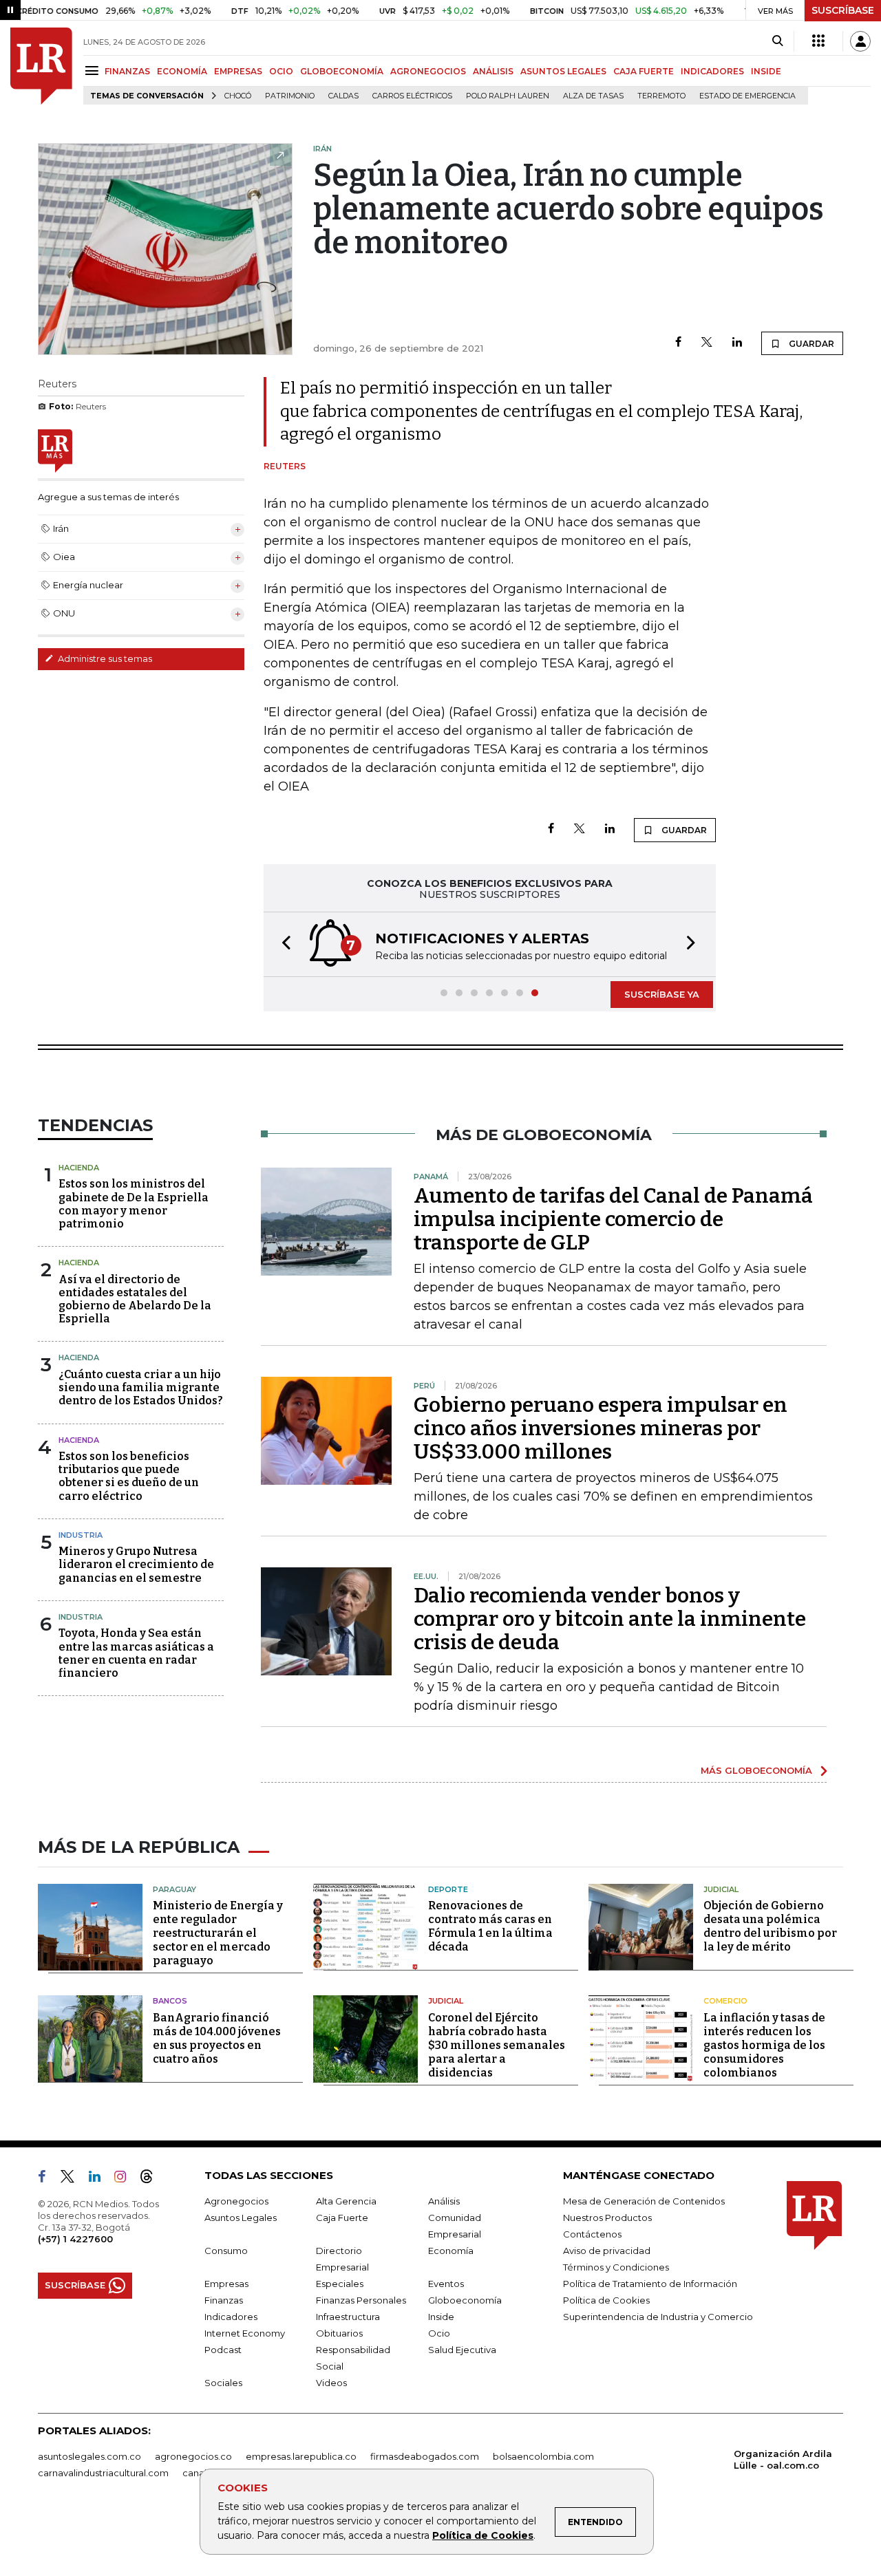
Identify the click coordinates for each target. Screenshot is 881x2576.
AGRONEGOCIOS (428, 71)
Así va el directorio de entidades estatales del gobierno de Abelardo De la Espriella (135, 1299)
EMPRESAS (238, 71)
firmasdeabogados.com (425, 2456)
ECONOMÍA (182, 71)
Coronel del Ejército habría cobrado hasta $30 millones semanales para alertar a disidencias (497, 2045)
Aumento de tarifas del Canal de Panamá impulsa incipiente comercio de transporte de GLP (613, 1219)
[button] (282, 944)
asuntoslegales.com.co (89, 2456)
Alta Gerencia (346, 2201)
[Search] (777, 41)
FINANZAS (127, 71)
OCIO (281, 71)
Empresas (226, 2284)
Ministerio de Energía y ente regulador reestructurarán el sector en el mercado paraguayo (218, 1933)
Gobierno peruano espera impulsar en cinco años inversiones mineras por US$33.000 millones (601, 1428)
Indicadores (231, 2317)
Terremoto (661, 96)
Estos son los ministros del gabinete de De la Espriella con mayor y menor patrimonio (134, 1204)
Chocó (238, 96)
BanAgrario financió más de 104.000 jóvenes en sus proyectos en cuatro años (217, 2038)
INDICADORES (712, 71)
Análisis (444, 2201)
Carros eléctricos (412, 96)
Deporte (448, 1889)
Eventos (446, 2284)
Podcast (223, 2350)
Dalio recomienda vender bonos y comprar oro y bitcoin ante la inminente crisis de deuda (610, 1619)
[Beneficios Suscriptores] (818, 41)
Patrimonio (290, 96)
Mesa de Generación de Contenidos (644, 2201)
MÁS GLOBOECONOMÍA (756, 1770)
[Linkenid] (100, 2179)
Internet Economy (245, 2333)
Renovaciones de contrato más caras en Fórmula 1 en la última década (490, 1926)
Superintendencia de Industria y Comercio (658, 2317)
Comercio (725, 2001)
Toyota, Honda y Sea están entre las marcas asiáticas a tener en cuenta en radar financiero (136, 1653)
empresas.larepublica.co (301, 2456)
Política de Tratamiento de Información (650, 2284)
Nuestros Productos (607, 2218)
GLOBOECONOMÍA (342, 71)
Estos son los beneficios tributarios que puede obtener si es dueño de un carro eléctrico (129, 1476)
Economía (451, 2251)
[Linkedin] (737, 343)
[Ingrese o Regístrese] (860, 41)
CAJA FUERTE (644, 71)
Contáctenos (592, 2234)
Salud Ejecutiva (462, 2350)
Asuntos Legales (241, 2218)
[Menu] (94, 71)
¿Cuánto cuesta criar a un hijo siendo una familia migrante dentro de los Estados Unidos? (141, 1387)
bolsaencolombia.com (543, 2456)
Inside (441, 2317)
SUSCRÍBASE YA (662, 994)
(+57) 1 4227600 (75, 2239)
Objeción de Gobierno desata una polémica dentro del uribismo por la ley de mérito (770, 1926)
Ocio (439, 2333)
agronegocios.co (193, 2456)
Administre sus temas (104, 658)
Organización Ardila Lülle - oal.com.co (783, 2459)
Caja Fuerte (342, 2218)
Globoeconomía (465, 2300)
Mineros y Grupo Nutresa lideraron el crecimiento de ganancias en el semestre (136, 1564)
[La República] (41, 66)
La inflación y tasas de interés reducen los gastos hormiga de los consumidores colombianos (764, 2045)
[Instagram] (126, 2179)
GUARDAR (810, 344)
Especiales (340, 2284)
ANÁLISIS (493, 71)
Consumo (226, 2251)
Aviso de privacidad (607, 2251)
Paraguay (174, 1889)
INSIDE (766, 71)
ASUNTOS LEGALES (563, 71)
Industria (81, 1535)
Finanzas (224, 2300)
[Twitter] (707, 343)
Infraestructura (348, 2317)
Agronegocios (236, 2201)
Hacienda (79, 1168)
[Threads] (152, 2179)
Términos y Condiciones (616, 2267)
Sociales (223, 2383)
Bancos (170, 2001)
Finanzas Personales (361, 2300)
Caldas (343, 96)
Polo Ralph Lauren (508, 96)
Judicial (721, 1889)
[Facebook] (678, 343)
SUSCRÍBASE (843, 10)
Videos (331, 2383)
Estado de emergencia (747, 96)
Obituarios (339, 2333)
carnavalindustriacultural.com (103, 2473)
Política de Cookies (483, 2535)
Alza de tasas (593, 96)
